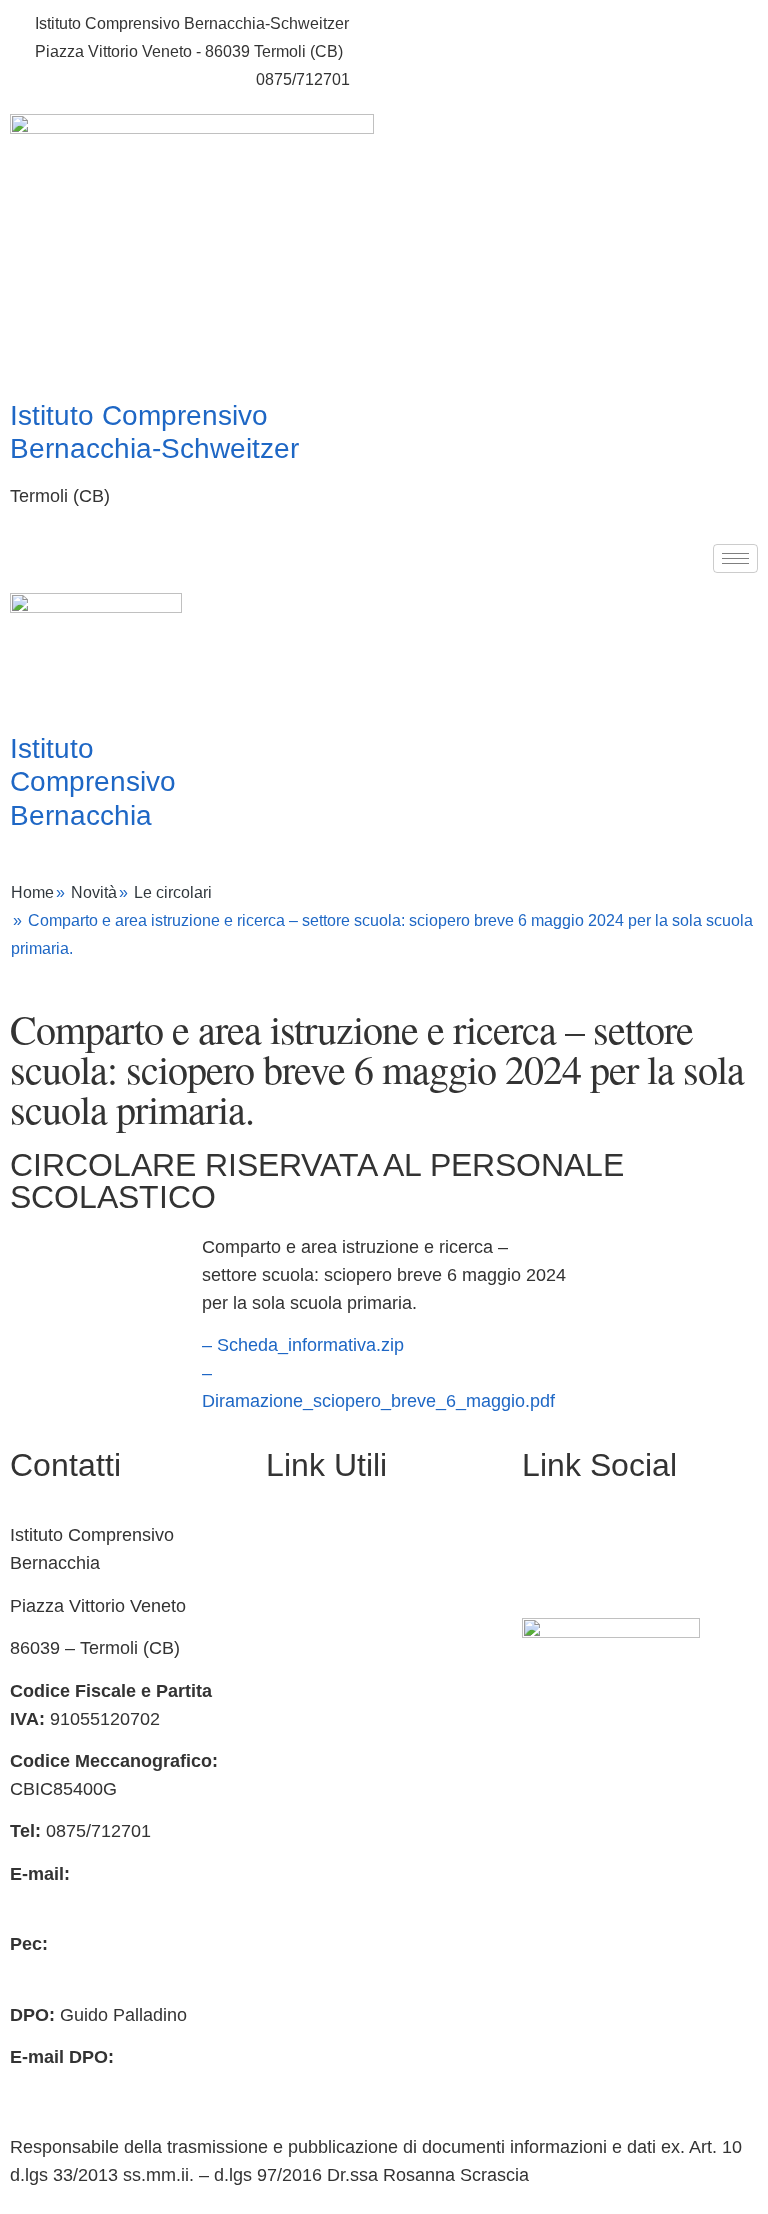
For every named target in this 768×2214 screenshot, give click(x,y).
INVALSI (300, 1875)
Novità (94, 892)
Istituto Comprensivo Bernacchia (93, 782)
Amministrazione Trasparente (383, 1535)
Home (32, 892)
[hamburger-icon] (735, 558)
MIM (283, 1790)
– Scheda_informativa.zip (303, 1345)
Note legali (308, 1747)
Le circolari (173, 892)
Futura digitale (323, 1620)
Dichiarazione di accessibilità (381, 1705)
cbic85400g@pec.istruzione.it (127, 1972)
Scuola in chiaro (330, 1832)
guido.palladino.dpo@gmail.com (138, 2085)
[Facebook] (547, 1546)
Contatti (297, 1578)
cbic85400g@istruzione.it (125, 79)
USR (285, 1917)
